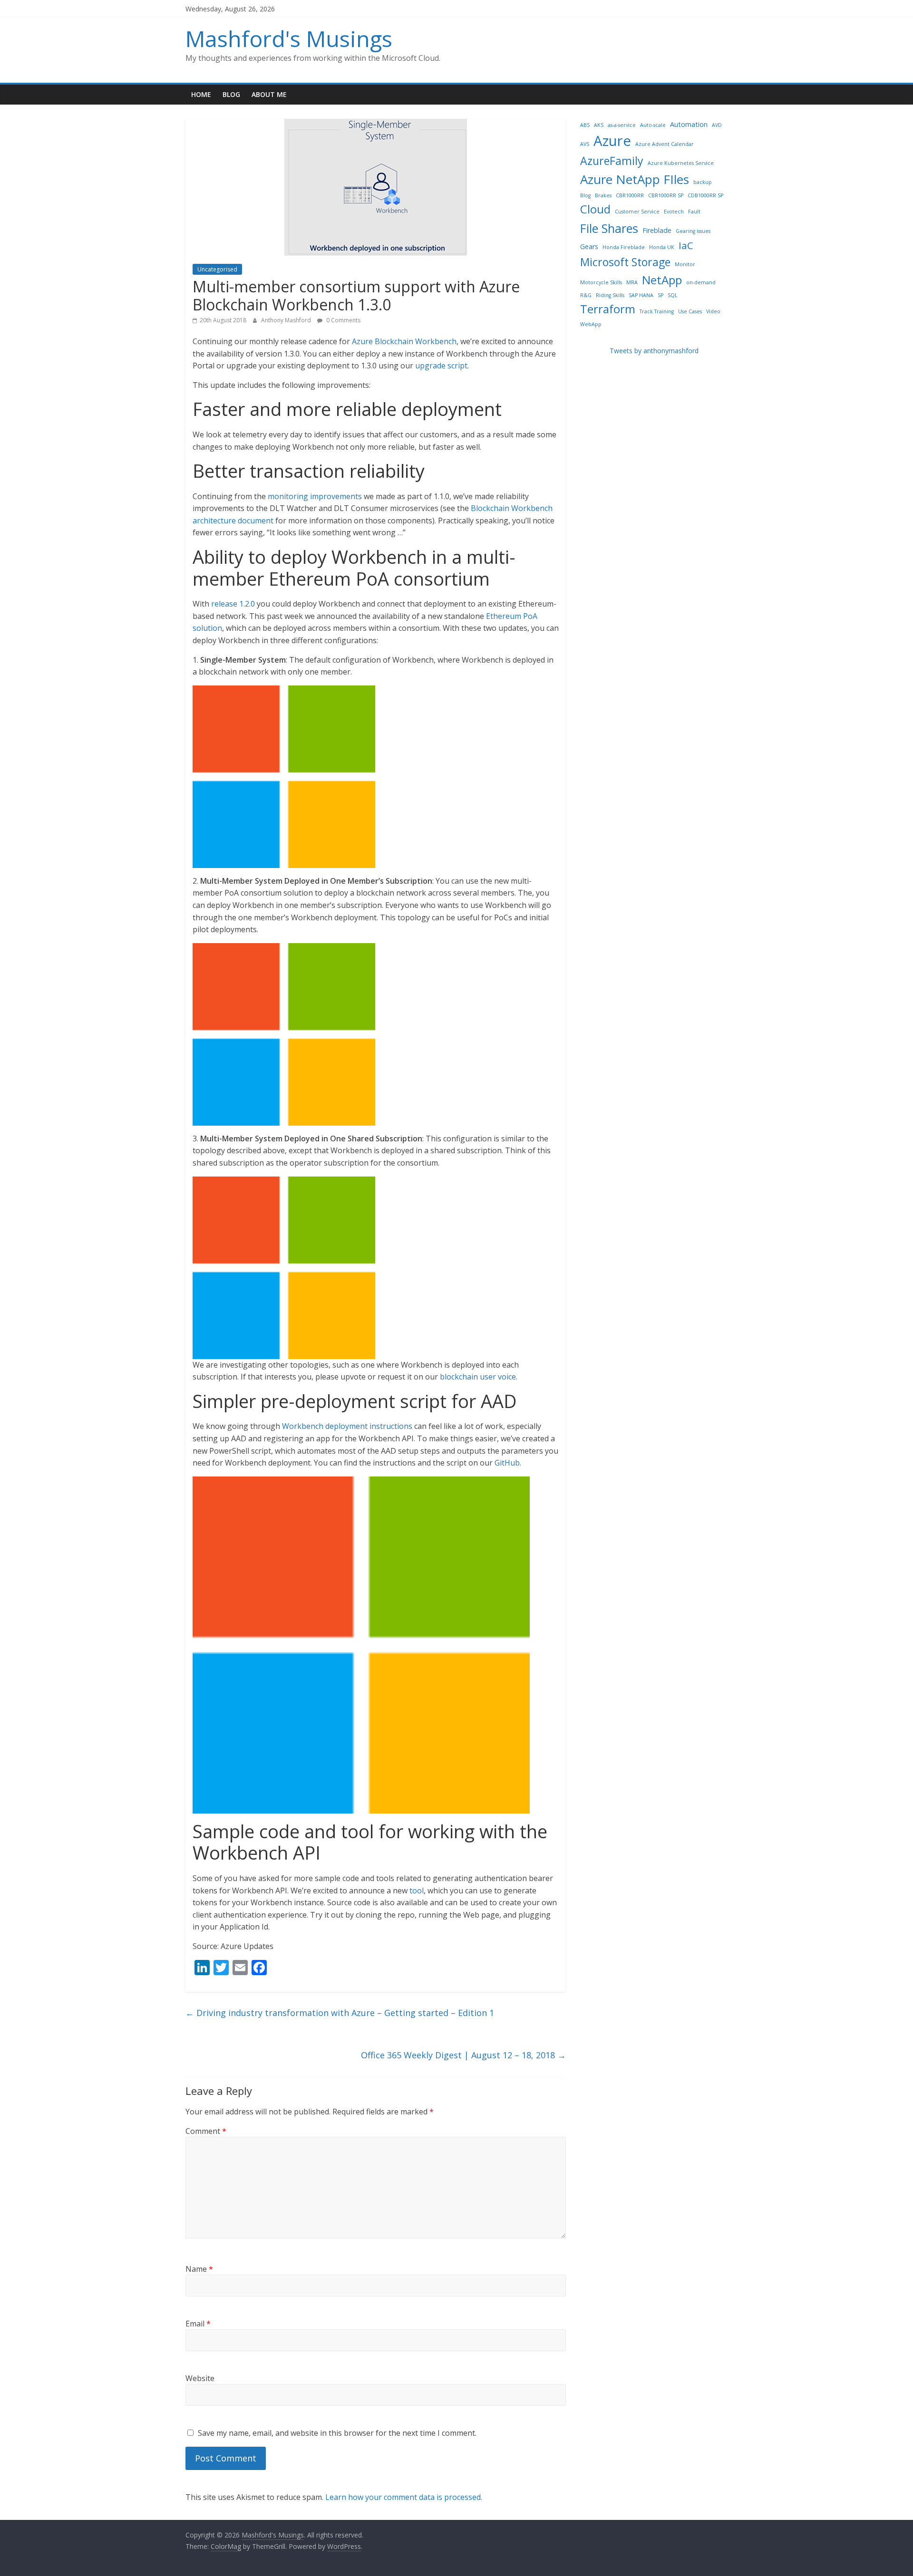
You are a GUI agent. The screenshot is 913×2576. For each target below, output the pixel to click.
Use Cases (690, 311)
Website (200, 2378)
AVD (717, 125)
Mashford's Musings (289, 39)
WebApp (591, 324)
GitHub (507, 1463)
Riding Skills (610, 295)
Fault (694, 212)
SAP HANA (641, 295)
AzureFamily (612, 161)
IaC (686, 245)
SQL (673, 295)
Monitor (685, 264)
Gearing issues (693, 231)
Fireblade (657, 230)
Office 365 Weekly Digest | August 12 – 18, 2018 (463, 2055)
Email (198, 2324)
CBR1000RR (630, 195)
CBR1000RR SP (666, 195)
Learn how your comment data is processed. (404, 2497)
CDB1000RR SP (705, 195)
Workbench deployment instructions (347, 1426)
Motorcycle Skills (601, 282)
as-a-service (622, 125)
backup (703, 182)
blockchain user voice (478, 1377)
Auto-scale (653, 125)
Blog (231, 94)
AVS (585, 144)
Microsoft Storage (625, 262)
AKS (599, 125)
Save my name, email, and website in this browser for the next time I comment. (337, 2433)
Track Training (657, 311)
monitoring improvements (315, 496)
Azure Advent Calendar (665, 144)
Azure (612, 141)
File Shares (609, 228)
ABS (585, 125)
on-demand (701, 282)
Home (201, 94)
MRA (632, 282)
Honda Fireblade (624, 247)
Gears (589, 246)
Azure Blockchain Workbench (404, 341)
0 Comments (343, 320)
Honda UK (662, 247)
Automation (689, 124)
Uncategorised (217, 269)
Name (199, 2269)
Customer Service (637, 212)
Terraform (608, 309)
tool (417, 1891)
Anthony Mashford (287, 320)
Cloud (595, 209)
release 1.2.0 (233, 604)
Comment (206, 2131)
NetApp (662, 280)
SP (660, 295)
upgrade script (441, 366)
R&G (586, 295)
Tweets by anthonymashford (654, 351)
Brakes (603, 195)
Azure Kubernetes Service (681, 163)
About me (269, 94)
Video (713, 311)
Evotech (674, 212)
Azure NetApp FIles (635, 179)
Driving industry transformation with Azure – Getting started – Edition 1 (340, 2013)
